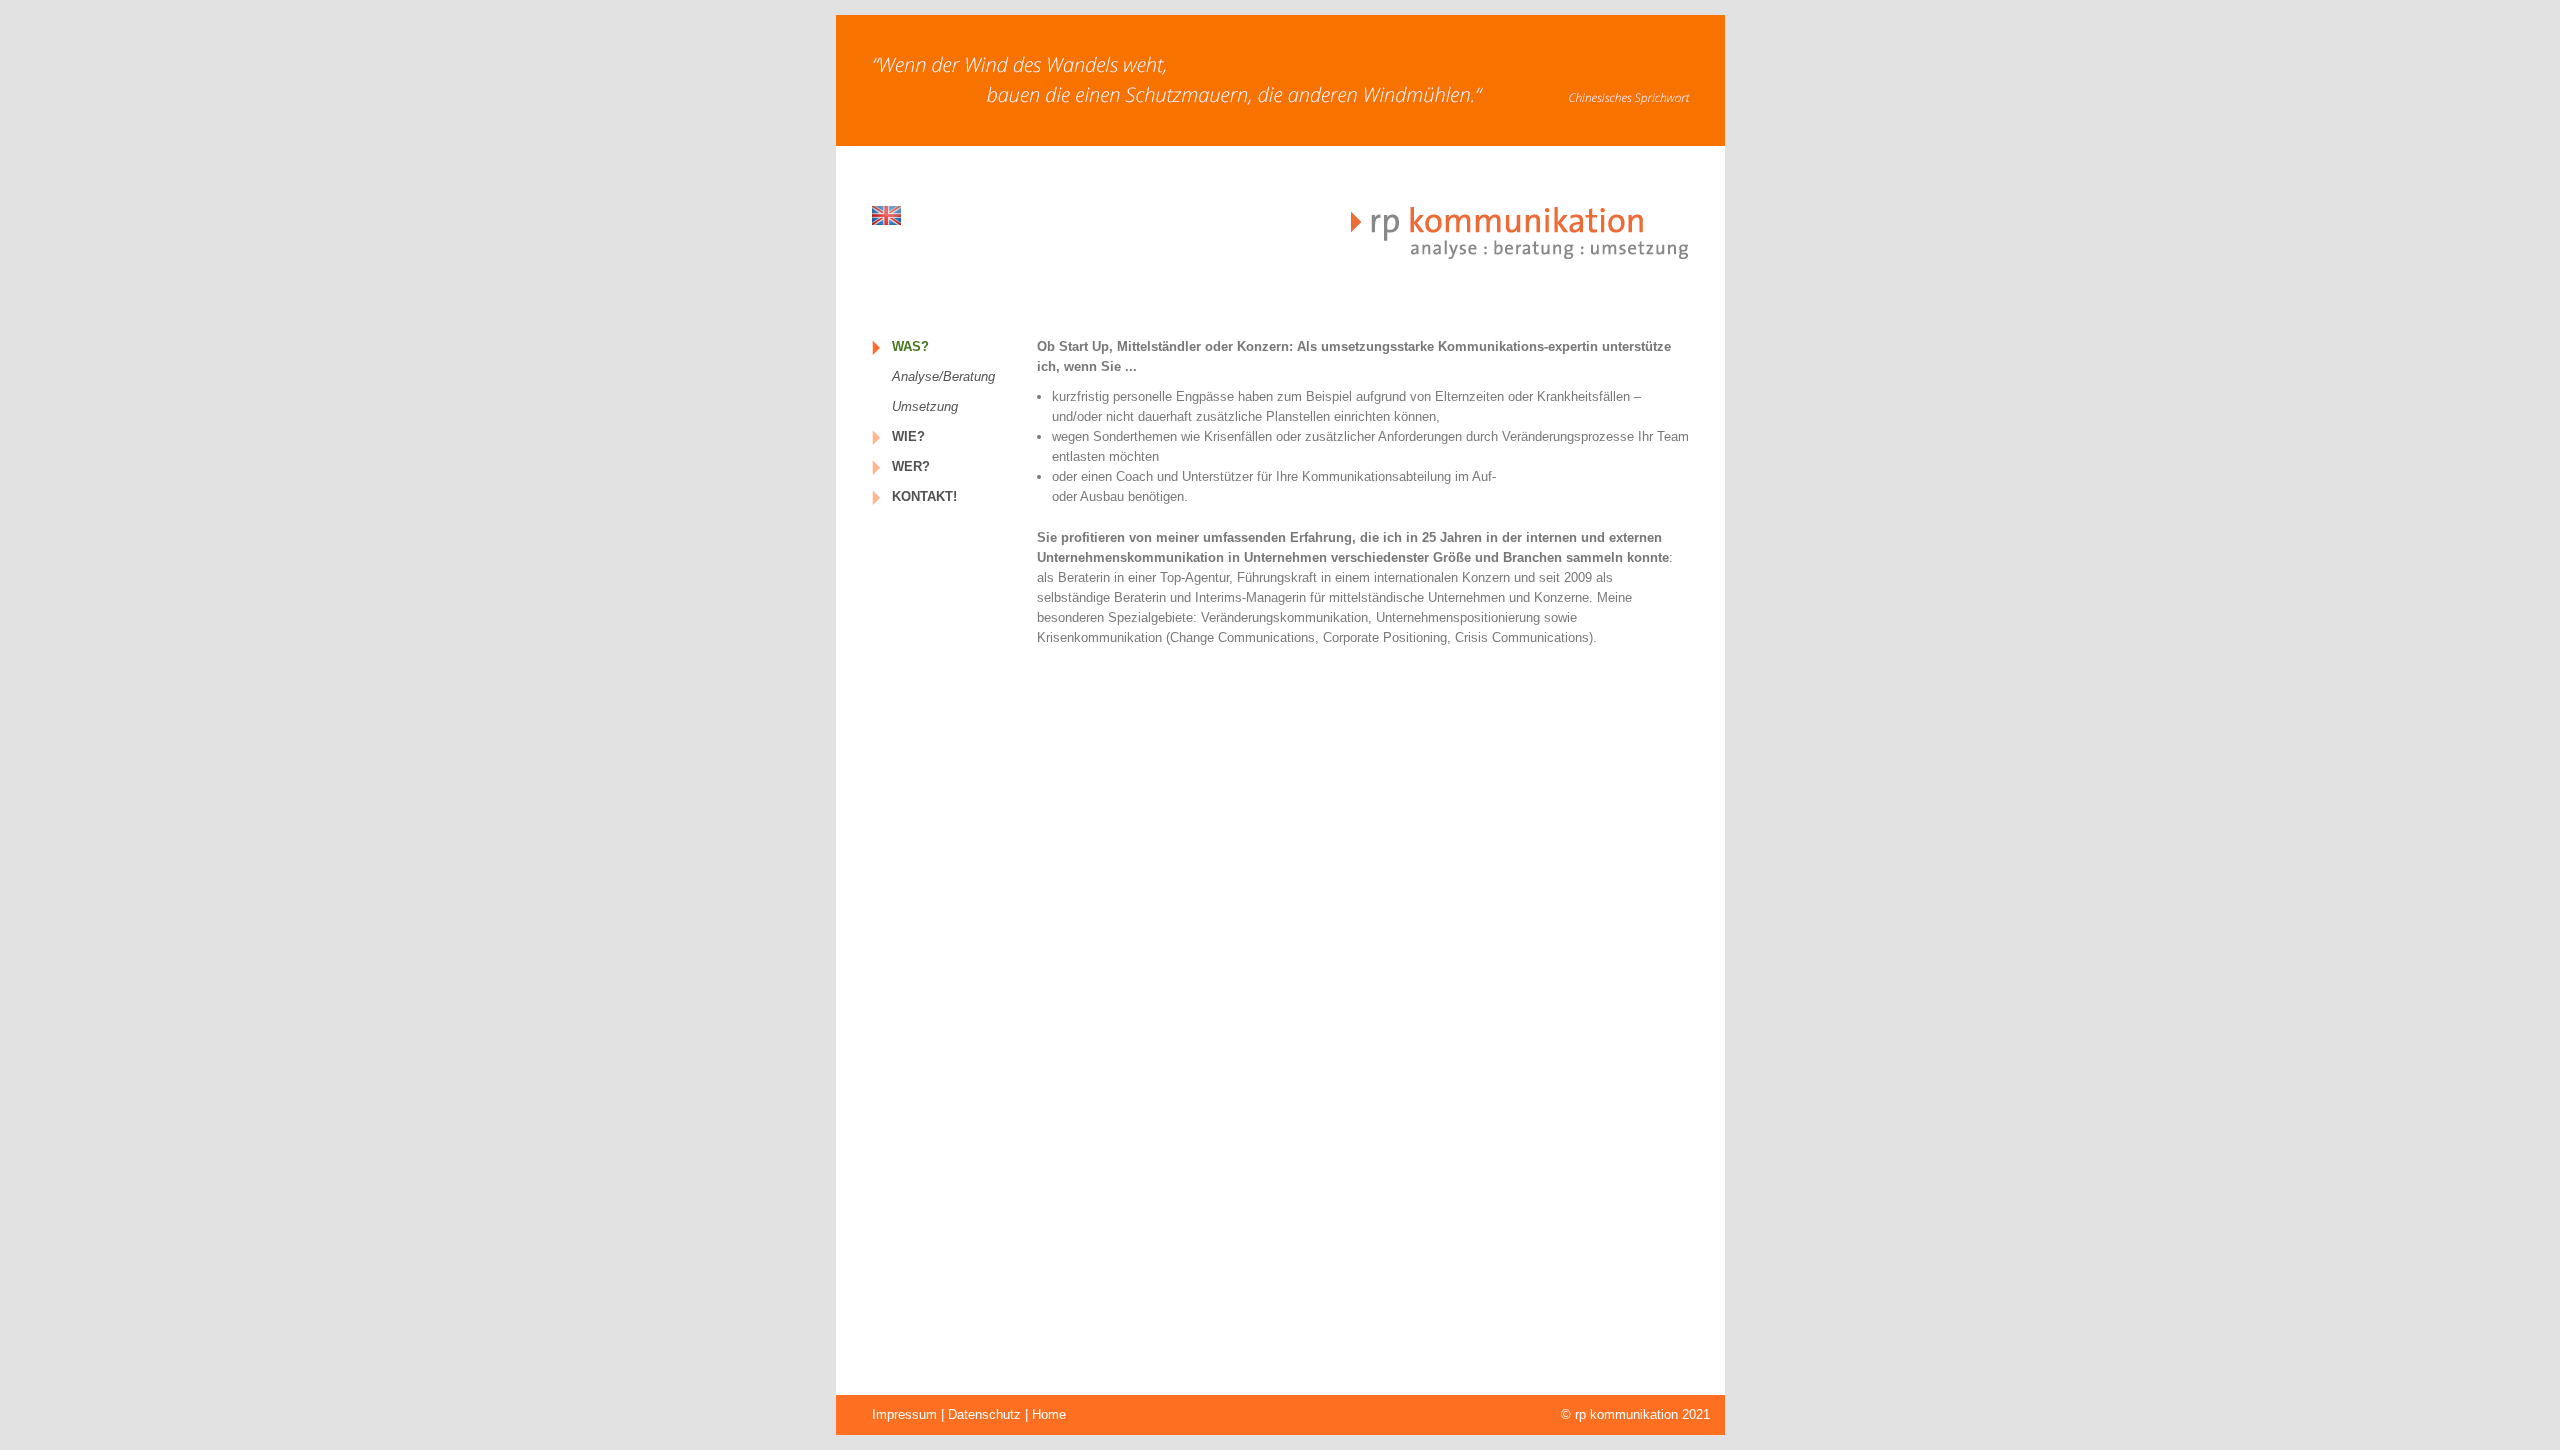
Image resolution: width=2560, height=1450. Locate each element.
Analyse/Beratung (943, 376)
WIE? (908, 436)
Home (1049, 1414)
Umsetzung (925, 406)
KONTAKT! (924, 496)
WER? (911, 466)
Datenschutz (984, 1414)
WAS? (910, 346)
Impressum (904, 1414)
